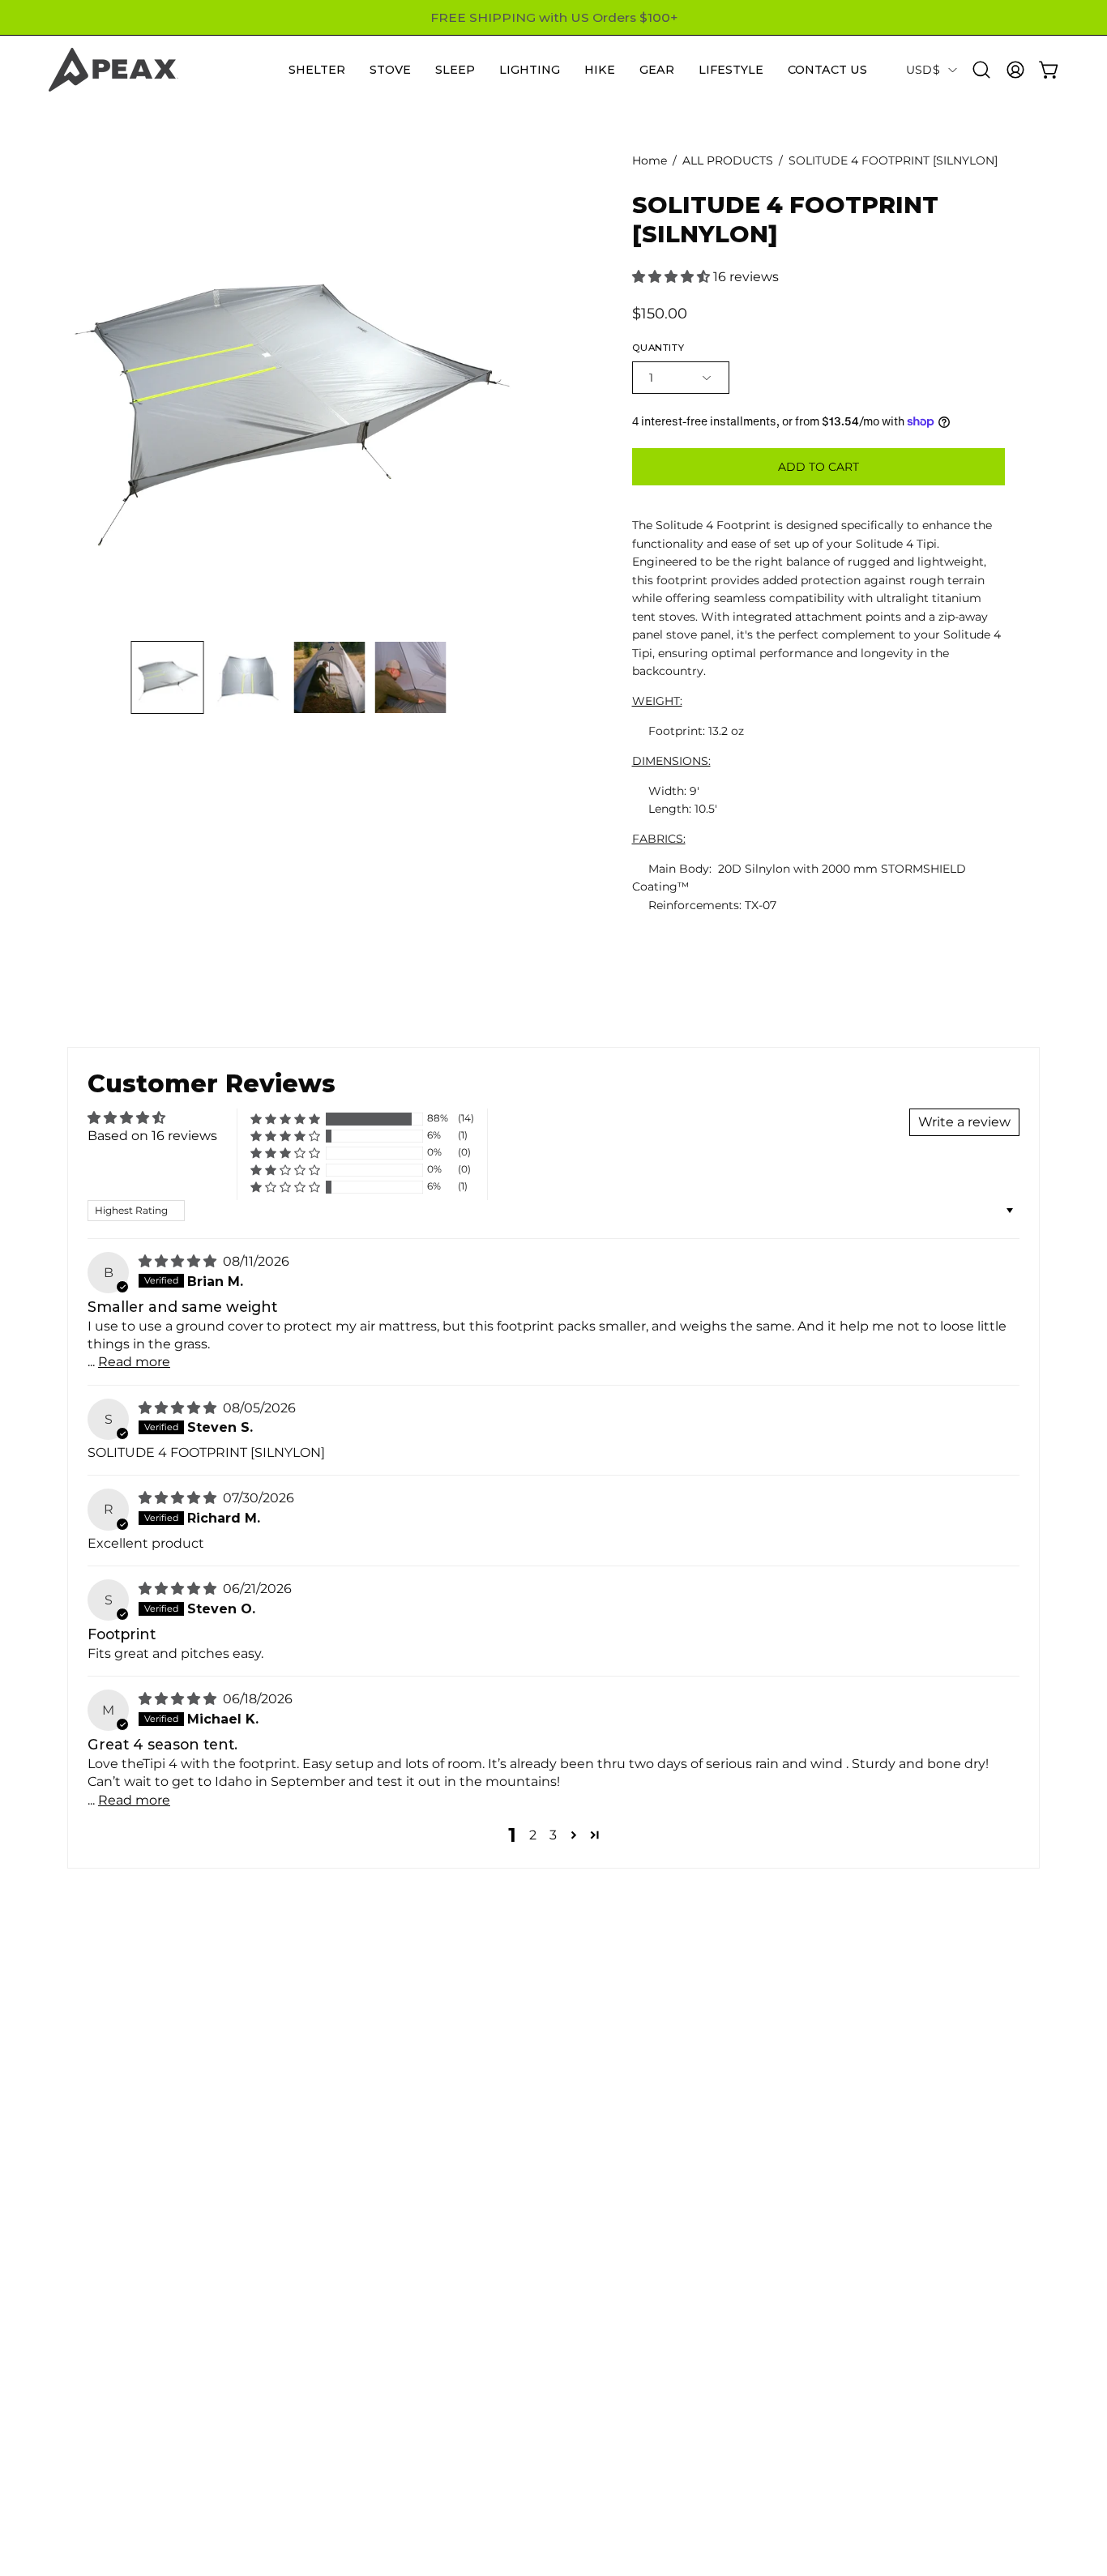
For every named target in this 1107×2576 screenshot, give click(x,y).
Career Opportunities (725, 2307)
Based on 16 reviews (152, 1136)
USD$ (923, 70)
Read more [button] (134, 1362)
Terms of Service (709, 2461)
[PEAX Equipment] (113, 70)
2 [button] (533, 1835)
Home (650, 160)
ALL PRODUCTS (728, 160)
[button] (317, 70)
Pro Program (697, 2407)
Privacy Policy (700, 2487)
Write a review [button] (964, 1122)
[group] (553, 17)
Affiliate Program (710, 2434)
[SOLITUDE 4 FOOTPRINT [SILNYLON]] (168, 677)
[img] (179, 1261)
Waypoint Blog (705, 2333)
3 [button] (553, 1835)
